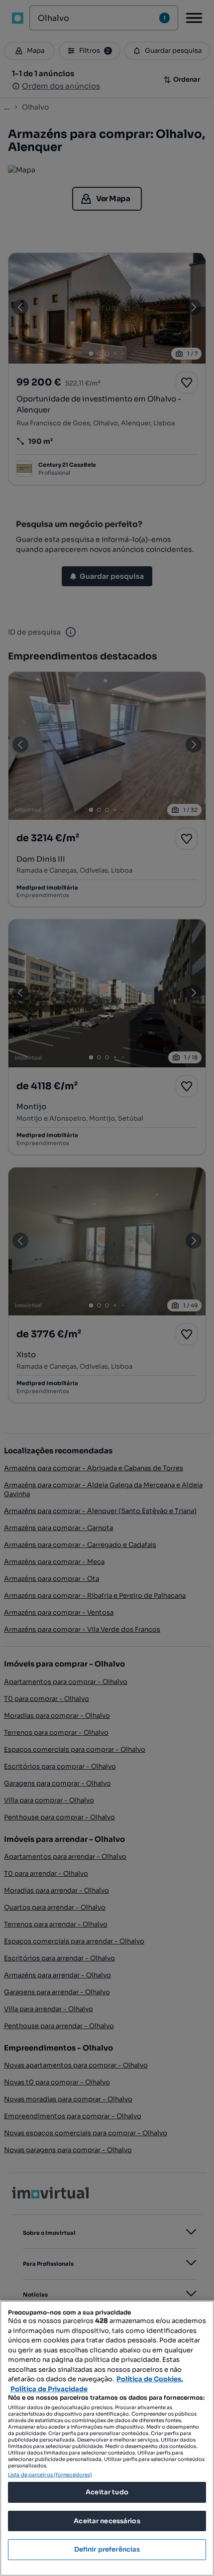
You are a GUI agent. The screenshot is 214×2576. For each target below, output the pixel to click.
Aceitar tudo (107, 2492)
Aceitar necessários (107, 2521)
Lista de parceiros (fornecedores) (50, 2475)
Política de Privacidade (49, 2389)
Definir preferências (107, 2549)
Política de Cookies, (150, 2379)
